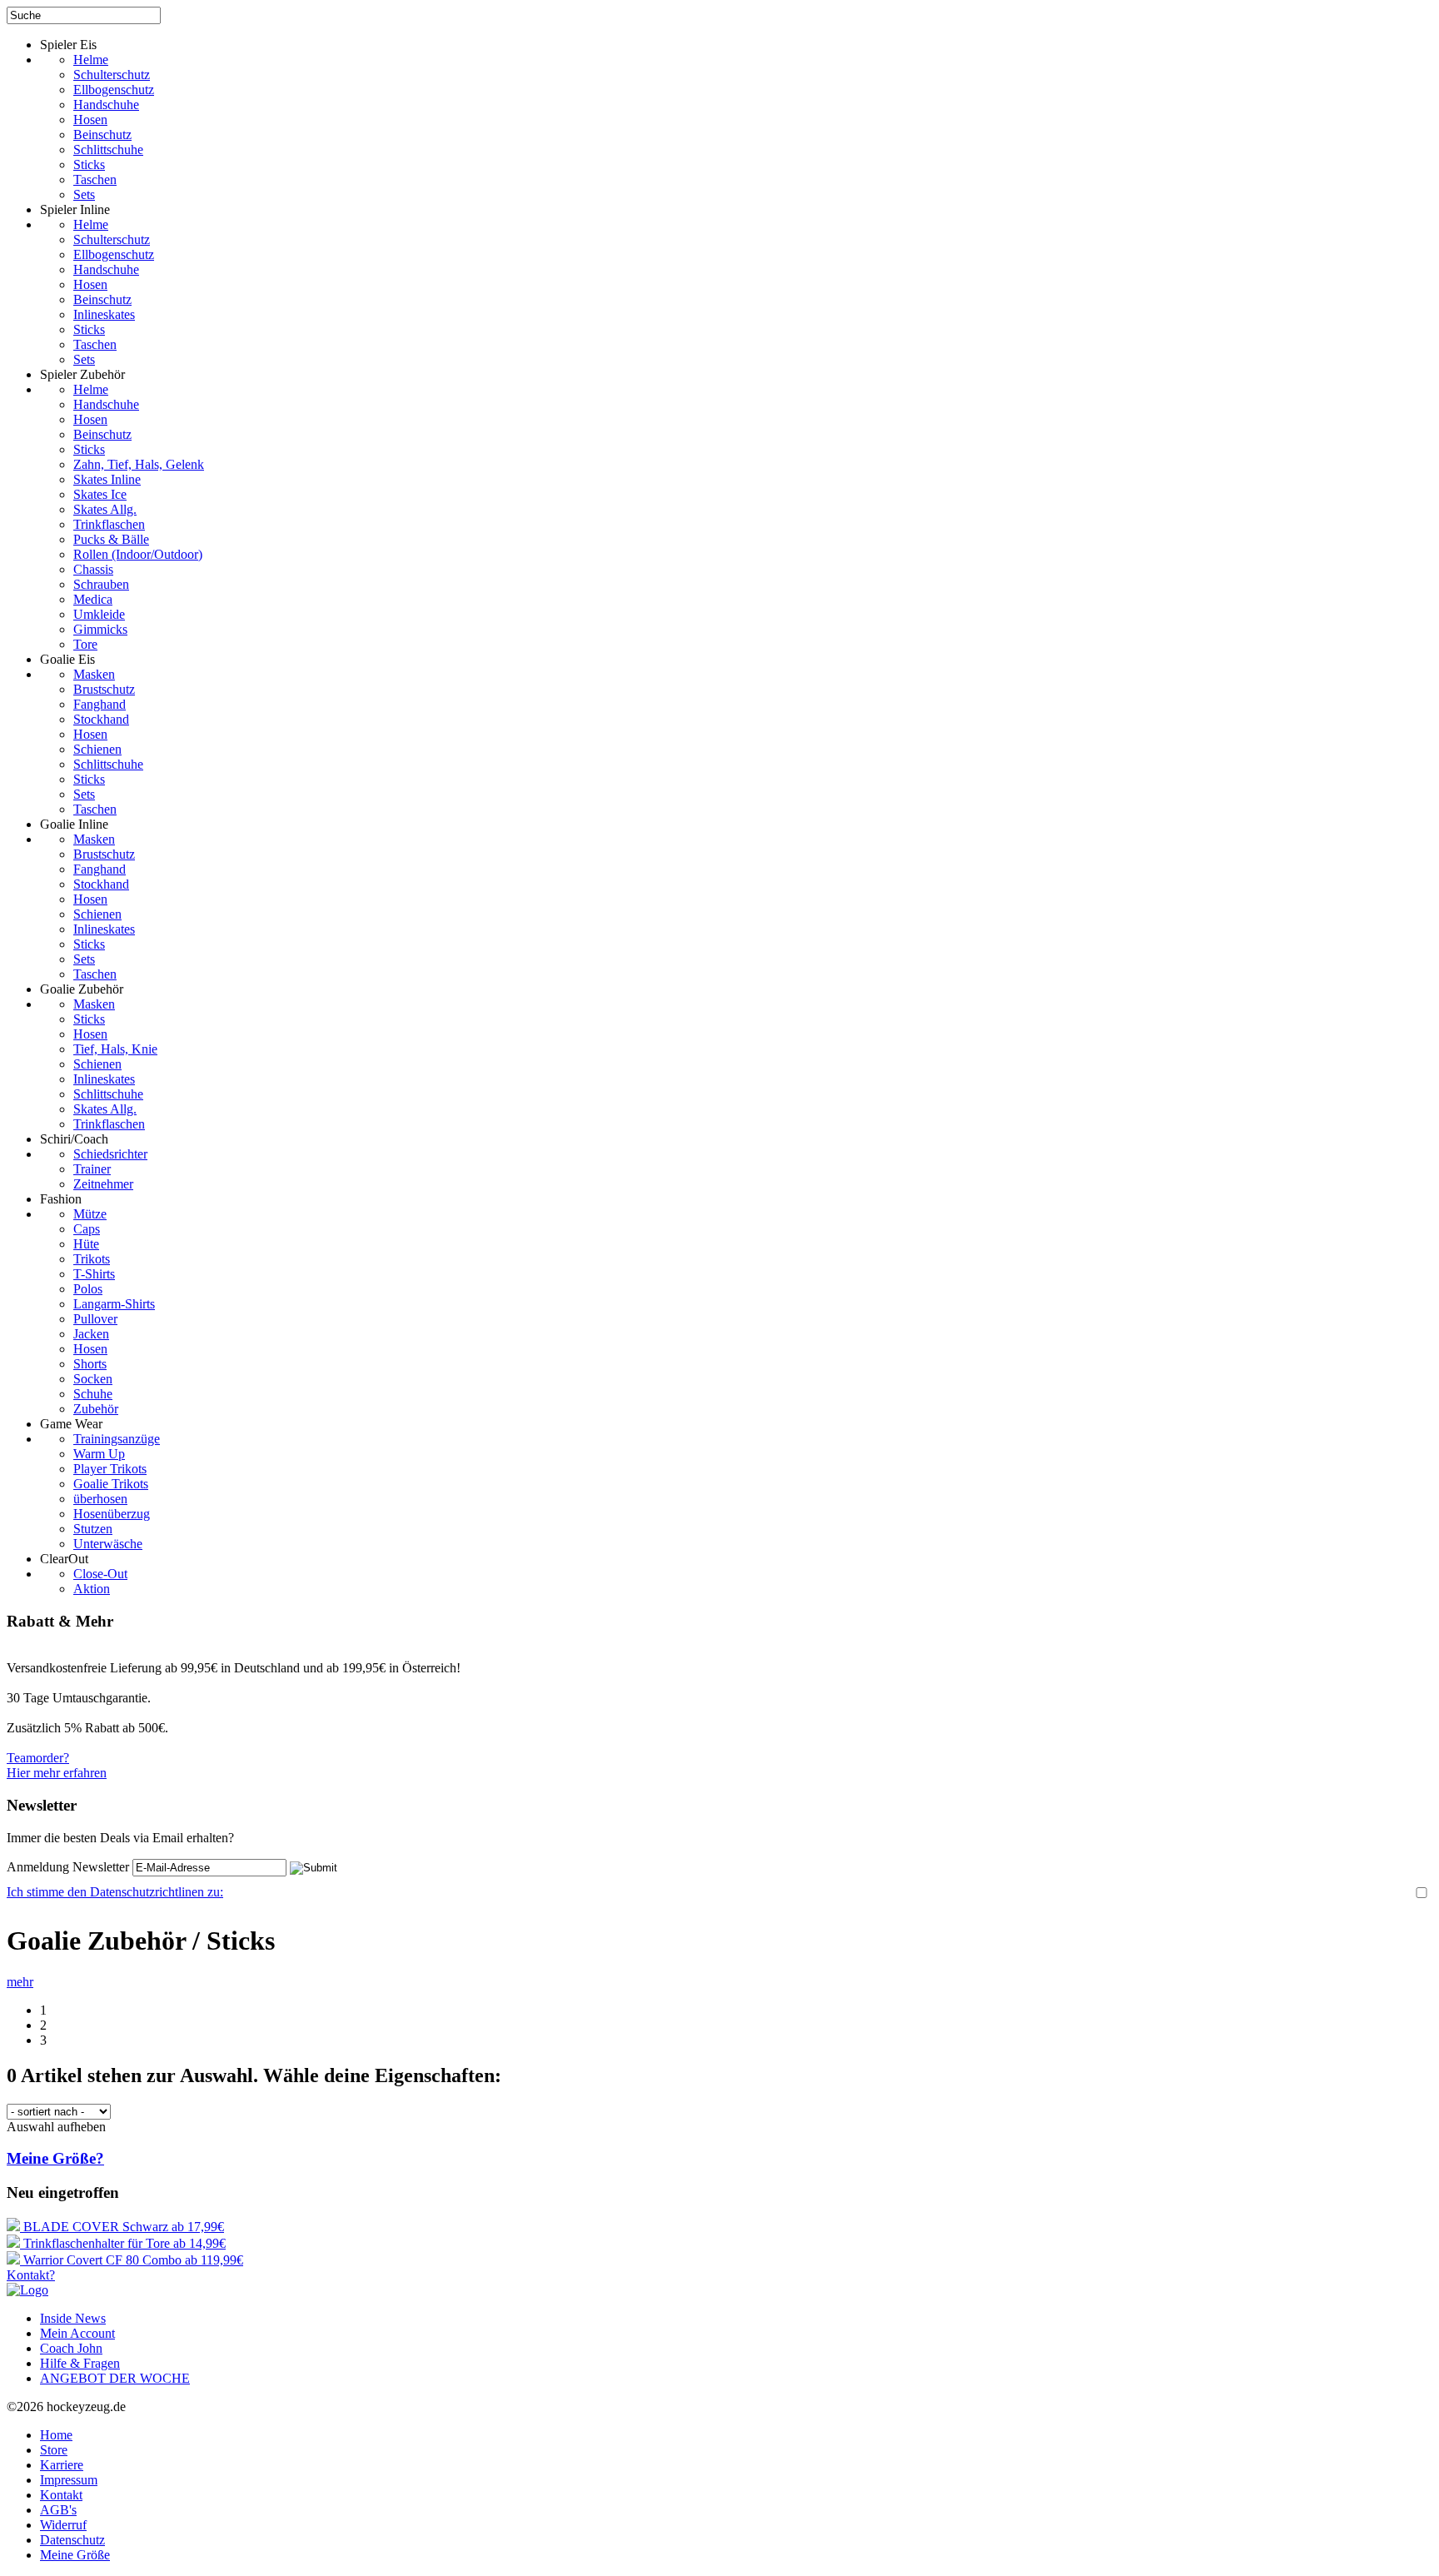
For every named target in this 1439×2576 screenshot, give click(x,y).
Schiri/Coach (74, 1139)
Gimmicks (100, 629)
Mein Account (77, 2333)
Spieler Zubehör (82, 374)
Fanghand (100, 704)
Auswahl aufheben (56, 2127)
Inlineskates (104, 314)
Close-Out (100, 1574)
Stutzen (93, 1529)
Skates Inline (107, 479)
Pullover (95, 1319)
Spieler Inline (75, 209)
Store (54, 2450)
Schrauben (101, 584)
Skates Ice (100, 494)
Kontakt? (31, 2275)
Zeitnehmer (103, 1184)
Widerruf (63, 2525)
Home (56, 2435)
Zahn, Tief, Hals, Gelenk (139, 464)
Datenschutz (72, 2540)
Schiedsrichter (110, 1154)
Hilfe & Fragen (80, 2363)
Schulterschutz (112, 75)
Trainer (92, 1169)
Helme (91, 60)
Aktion (92, 1589)
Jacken (91, 1334)
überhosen (100, 1499)
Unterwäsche (108, 1544)
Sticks (89, 164)
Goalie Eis (67, 659)
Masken (94, 674)
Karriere (62, 2465)
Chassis (93, 569)
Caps (87, 1229)
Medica (93, 599)
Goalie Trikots (111, 1484)
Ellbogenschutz (114, 90)
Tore (85, 644)
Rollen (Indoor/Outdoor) (138, 554)
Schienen (97, 749)
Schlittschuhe (108, 149)
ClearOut (64, 1559)
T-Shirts (94, 1274)
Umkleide (99, 614)
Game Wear (71, 1424)
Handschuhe (106, 105)
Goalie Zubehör (82, 989)
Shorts (90, 1364)
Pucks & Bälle (111, 539)
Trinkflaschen (109, 524)
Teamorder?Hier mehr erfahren (57, 1765)
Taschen (95, 179)
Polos (88, 1289)
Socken (93, 1379)
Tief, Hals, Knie (115, 1049)
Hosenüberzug (112, 1514)
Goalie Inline (74, 824)
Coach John (71, 2348)
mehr (20, 1982)
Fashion (61, 1199)
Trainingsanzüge (117, 1439)
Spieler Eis (68, 45)
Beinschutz (102, 135)
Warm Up (99, 1454)
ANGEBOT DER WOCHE (115, 2378)
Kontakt (61, 2495)
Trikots (92, 1259)
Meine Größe (75, 2555)
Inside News (73, 2318)
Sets (84, 194)
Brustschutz (104, 689)
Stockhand (101, 719)
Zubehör (96, 1409)
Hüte (86, 1244)
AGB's (58, 2510)
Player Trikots (110, 1469)
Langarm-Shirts (114, 1304)
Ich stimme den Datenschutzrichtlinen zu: (115, 1892)
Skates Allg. (105, 509)
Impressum (69, 2480)
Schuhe (93, 1394)
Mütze (90, 1214)
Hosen (90, 120)
